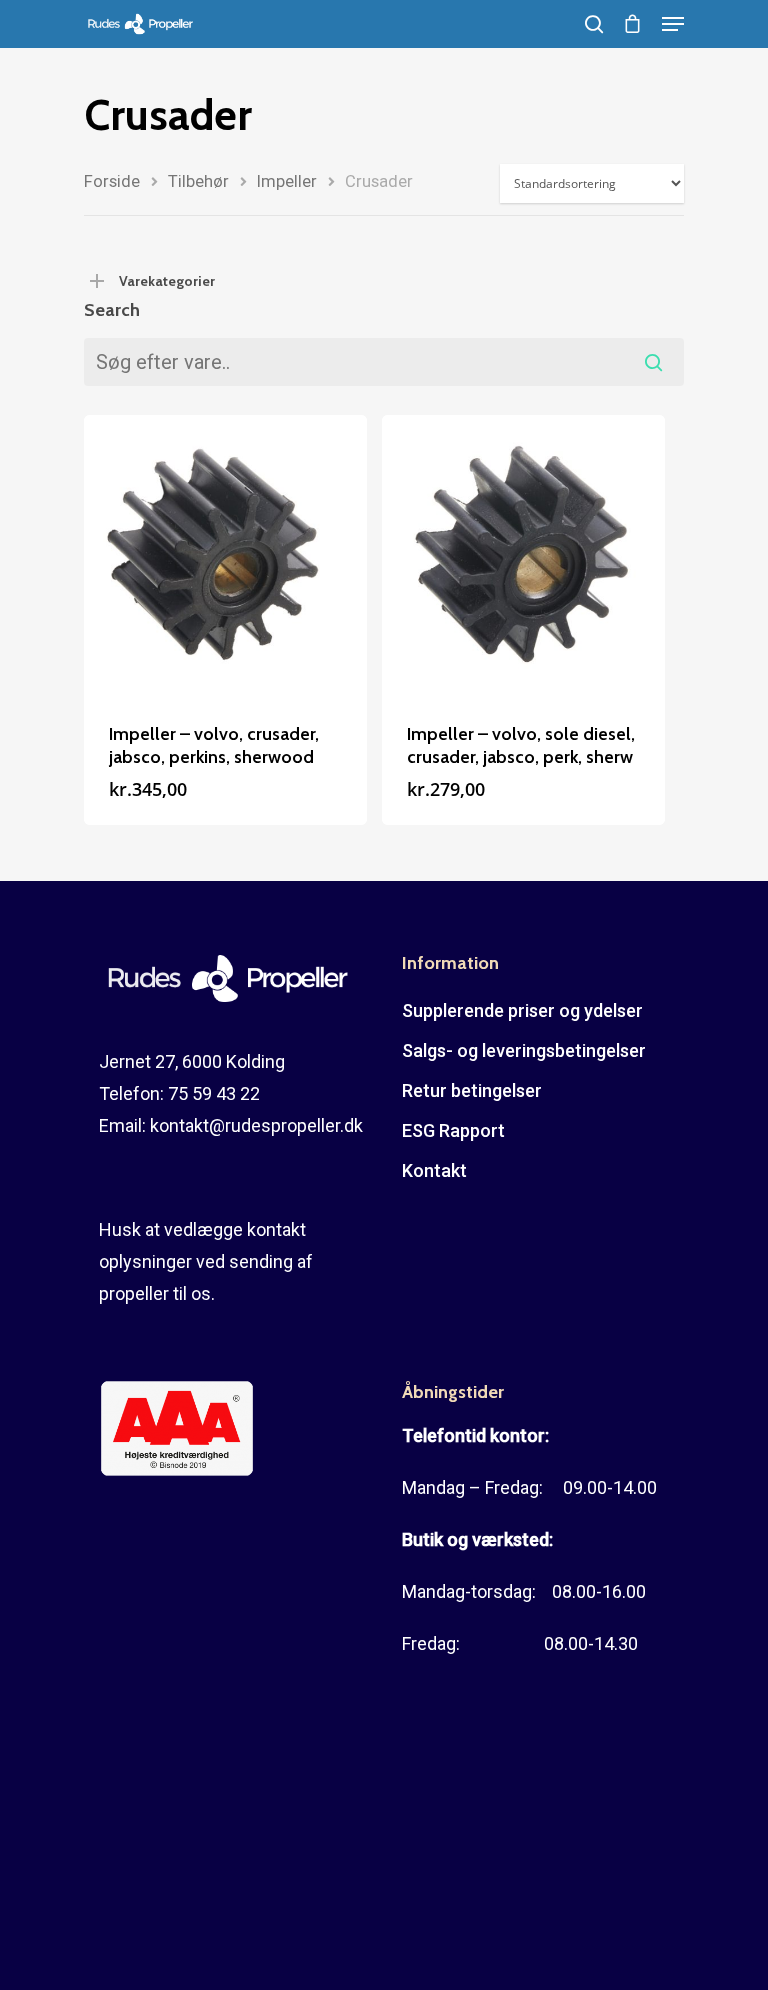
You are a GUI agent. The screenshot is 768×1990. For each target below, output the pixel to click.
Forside (112, 181)
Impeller (287, 181)
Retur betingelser (472, 1090)
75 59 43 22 (214, 1093)
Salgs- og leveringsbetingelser (524, 1050)
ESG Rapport (453, 1130)
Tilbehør (198, 181)
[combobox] (384, 362)
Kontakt (434, 1170)
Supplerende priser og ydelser (522, 1010)
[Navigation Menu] (673, 24)
